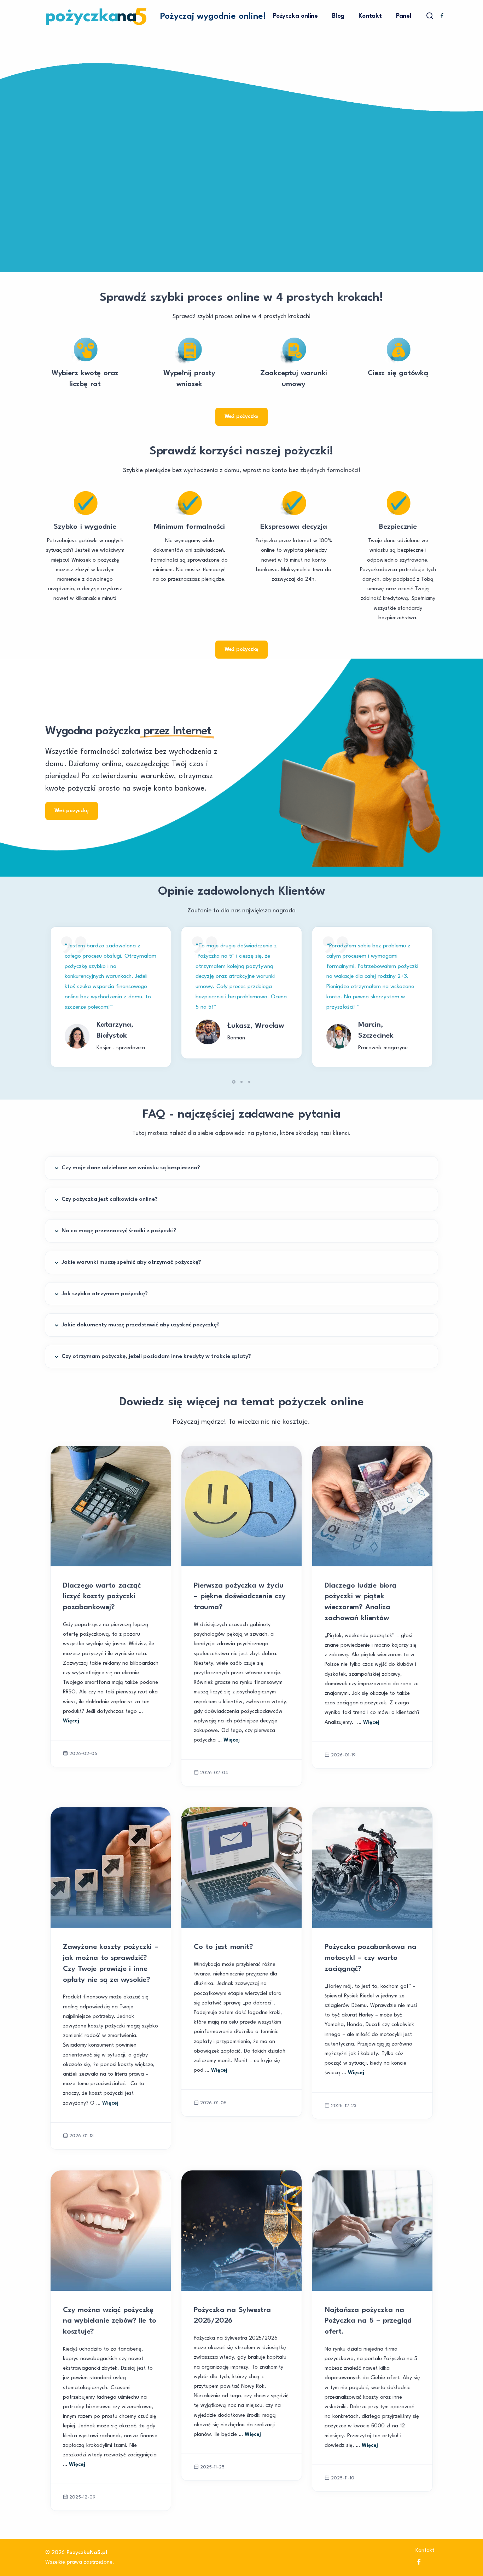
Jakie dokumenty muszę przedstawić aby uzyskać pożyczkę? (141, 1325)
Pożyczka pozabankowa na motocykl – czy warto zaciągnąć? (370, 1958)
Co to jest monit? (223, 1947)
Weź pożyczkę (72, 811)
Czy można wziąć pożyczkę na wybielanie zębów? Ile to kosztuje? (110, 2321)
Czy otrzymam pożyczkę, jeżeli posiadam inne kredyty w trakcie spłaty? (156, 1356)
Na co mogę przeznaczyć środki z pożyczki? (119, 1231)
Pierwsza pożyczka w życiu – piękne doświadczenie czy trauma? (240, 1597)
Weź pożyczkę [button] (242, 417)
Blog (338, 16)
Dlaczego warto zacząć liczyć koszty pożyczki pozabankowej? (102, 1597)
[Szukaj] (430, 16)
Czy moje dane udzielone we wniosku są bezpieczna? (131, 1168)
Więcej (71, 1721)
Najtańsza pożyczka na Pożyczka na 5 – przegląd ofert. (368, 2321)
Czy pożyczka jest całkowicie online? (110, 1199)
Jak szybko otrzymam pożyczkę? (105, 1294)
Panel (404, 16)
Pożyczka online (295, 16)
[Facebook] (442, 17)
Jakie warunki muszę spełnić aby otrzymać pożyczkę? (131, 1262)
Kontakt (370, 16)
